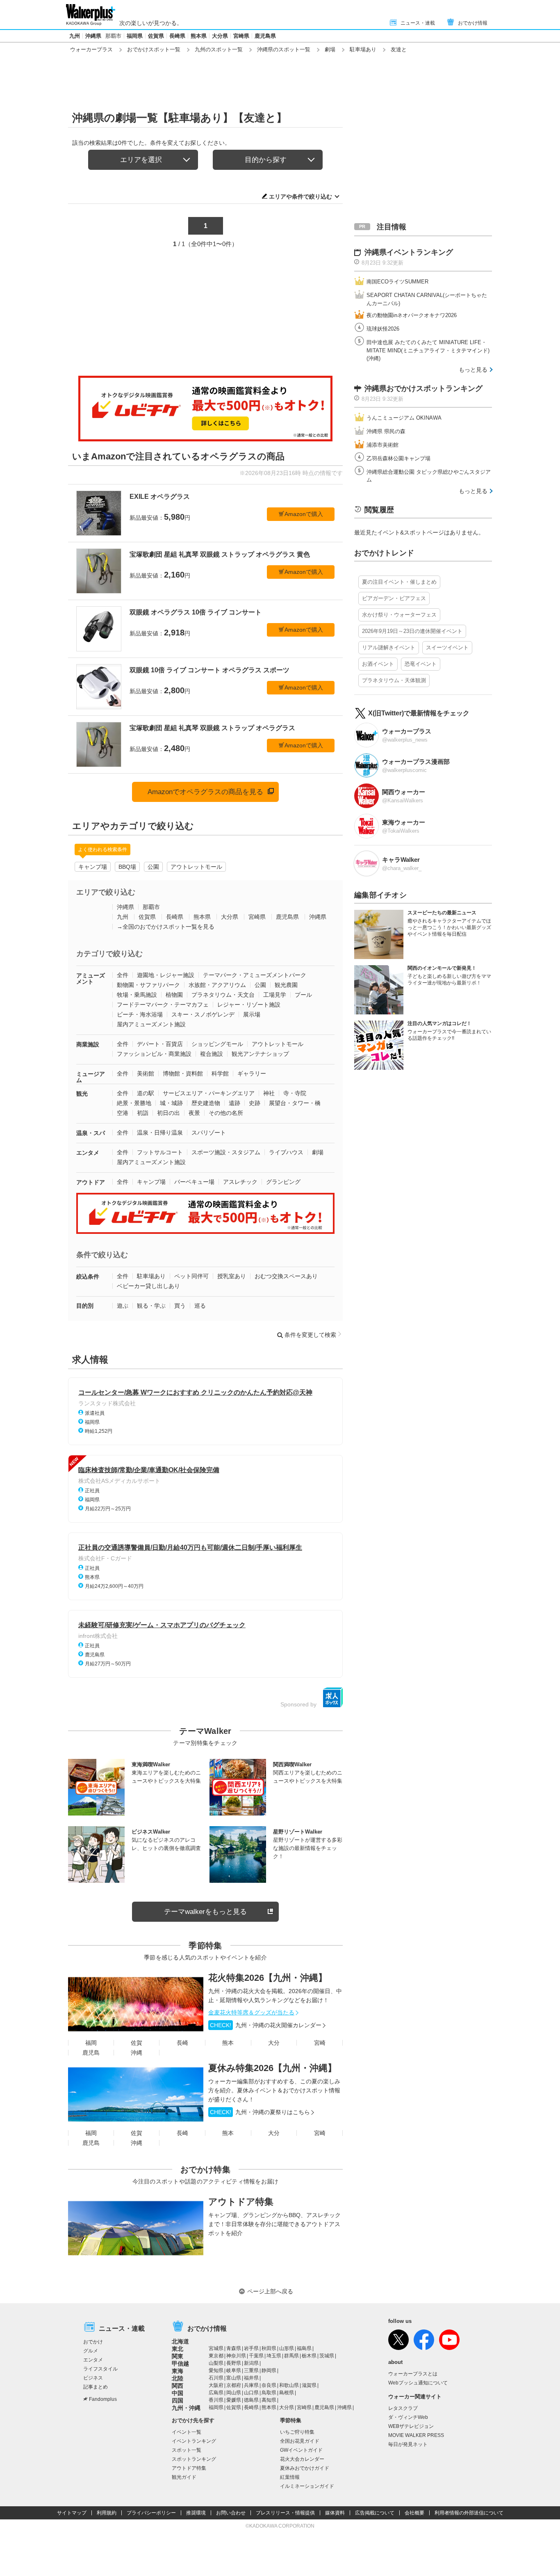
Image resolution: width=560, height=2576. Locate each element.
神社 (269, 1093)
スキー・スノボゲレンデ (203, 1014)
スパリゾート (209, 1133)
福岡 (91, 2043)
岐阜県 (234, 2370)
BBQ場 (127, 867)
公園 (153, 867)
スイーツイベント (447, 647)
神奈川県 (236, 2356)
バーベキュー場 (194, 1182)
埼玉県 (274, 2356)
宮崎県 (241, 36)
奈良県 (269, 2385)
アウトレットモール (196, 867)
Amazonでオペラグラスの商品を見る (205, 792)
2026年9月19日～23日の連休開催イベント (412, 631)
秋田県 (269, 2348)
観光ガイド (184, 2477)
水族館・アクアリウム (217, 985)
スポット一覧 (187, 2450)
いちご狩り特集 (297, 2432)
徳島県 (251, 2400)
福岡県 (135, 36)
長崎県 (177, 36)
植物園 (174, 995)
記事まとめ (96, 2387)
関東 (178, 2356)
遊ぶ (123, 1306)
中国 (178, 2393)
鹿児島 (91, 2053)
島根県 (287, 2393)
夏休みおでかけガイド (305, 2468)
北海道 (180, 2341)
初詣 (143, 1113)
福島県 (304, 2348)
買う (180, 1306)
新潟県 (251, 2363)
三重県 (251, 2370)
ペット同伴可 (191, 1276)
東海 (178, 2371)
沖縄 (137, 2053)
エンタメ (88, 1153)
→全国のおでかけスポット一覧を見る (166, 927)
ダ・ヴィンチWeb (408, 2417)
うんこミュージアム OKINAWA (404, 418)
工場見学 (275, 995)
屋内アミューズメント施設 (151, 1024)
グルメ (91, 2351)
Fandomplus (103, 2399)
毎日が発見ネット (408, 2444)
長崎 (182, 2043)
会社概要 (414, 2513)
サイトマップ (72, 2513)
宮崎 (320, 2043)
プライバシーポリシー (151, 2513)
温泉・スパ (91, 1133)
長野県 (234, 2363)
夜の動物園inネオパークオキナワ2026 (412, 315)
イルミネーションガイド (307, 2486)
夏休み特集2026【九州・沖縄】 (272, 2068)
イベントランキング (194, 2441)
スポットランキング (194, 2459)
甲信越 (180, 2364)
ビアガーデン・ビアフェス (394, 598)
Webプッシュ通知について (418, 2383)
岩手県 (251, 2348)
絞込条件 (88, 1277)
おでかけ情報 (473, 23)
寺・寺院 (295, 1093)
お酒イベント (378, 664)
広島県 (216, 2393)
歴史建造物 (206, 1103)
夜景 (194, 1113)
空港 (123, 1113)
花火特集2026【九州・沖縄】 (268, 1978)
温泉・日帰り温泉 (160, 1133)
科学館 (220, 1073)
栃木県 (309, 2356)
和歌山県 (289, 2385)
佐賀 (137, 2043)
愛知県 (216, 2370)
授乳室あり (232, 1276)
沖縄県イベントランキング (409, 252)
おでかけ (93, 2342)
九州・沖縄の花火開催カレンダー (266, 2025)
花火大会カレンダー (302, 2459)
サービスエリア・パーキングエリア (209, 1093)
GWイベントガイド (301, 2450)
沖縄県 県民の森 (386, 431)
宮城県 (216, 2348)
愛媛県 (234, 2400)
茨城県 (327, 2356)
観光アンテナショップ (260, 1054)
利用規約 (107, 2513)
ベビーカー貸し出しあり (148, 1286)
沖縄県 (93, 36)
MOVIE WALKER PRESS (416, 2435)
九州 (75, 36)
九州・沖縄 (186, 2408)
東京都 (216, 2356)
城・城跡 (171, 1103)
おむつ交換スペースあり (286, 1276)
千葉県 (256, 2356)
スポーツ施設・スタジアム (226, 1152)
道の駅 (146, 1093)
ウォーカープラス (91, 49)
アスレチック (240, 1182)
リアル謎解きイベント (389, 647)
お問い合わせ (231, 2513)
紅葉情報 (290, 2477)
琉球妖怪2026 (383, 329)
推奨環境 (196, 2513)
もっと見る (473, 370)
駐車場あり (363, 49)
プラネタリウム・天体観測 (394, 680)
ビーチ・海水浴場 (140, 1014)
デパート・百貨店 (160, 1044)
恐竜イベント (421, 664)
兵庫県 (251, 2385)
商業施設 (88, 1044)
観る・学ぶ (151, 1306)
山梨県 (216, 2363)
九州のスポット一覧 (219, 49)
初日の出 (168, 1113)
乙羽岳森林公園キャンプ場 (398, 458)
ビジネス (93, 2378)
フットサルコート (160, 1152)
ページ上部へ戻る (270, 2291)
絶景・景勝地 (134, 1103)
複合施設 (212, 1054)
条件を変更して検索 (310, 1335)
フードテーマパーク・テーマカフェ (163, 1005)
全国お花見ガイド (300, 2441)
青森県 (234, 2348)
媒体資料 (335, 2513)
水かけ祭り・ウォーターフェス (399, 615)
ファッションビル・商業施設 (154, 1054)
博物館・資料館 (183, 1073)
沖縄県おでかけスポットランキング (423, 388)
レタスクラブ (403, 2408)
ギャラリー (252, 1073)
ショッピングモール (217, 1044)
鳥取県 (269, 2393)
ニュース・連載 (418, 23)
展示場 (252, 1014)
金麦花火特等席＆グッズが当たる (251, 2012)
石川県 (216, 2378)
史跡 (255, 1103)
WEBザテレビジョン (411, 2426)
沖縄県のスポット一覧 (284, 49)
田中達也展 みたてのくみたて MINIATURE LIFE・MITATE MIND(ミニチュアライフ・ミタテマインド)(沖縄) (428, 350)
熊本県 (199, 36)
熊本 (228, 2043)
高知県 (269, 2400)
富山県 (234, 2378)
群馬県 (291, 2356)
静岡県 (269, 2370)
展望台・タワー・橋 (295, 1103)
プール (303, 995)
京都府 (234, 2385)
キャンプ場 (93, 867)
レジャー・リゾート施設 (249, 1005)
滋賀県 (309, 2385)
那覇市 (113, 36)
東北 (178, 2349)
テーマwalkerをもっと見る (205, 1912)
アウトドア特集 (241, 2202)
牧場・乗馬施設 (137, 995)
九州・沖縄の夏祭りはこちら (260, 2112)
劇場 (330, 49)
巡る (200, 1306)
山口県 (251, 2393)
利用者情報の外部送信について (469, 2513)
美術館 (146, 1073)
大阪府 (216, 2385)
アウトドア (91, 1182)
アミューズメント (91, 979)
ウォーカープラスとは (413, 2374)
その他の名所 (226, 1113)
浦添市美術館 (382, 445)
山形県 (287, 2348)
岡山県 (234, 2393)
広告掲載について (375, 2513)
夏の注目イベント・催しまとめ (399, 582)
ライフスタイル (100, 2369)
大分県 (220, 36)
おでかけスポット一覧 (154, 49)
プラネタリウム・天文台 (223, 995)
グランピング (283, 1182)
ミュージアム (91, 1077)
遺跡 (234, 1103)
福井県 (251, 2378)
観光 (82, 1094)
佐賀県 (156, 36)
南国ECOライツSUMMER (397, 282)
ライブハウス (286, 1152)
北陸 (178, 2378)
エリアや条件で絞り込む (300, 196)
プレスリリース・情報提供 (285, 2513)
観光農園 (286, 985)
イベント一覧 (187, 2432)
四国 (178, 2400)
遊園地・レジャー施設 (166, 975)
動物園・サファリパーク (148, 985)
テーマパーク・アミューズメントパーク (255, 975)
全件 (123, 975)
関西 (178, 2386)
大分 (274, 2043)
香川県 (216, 2400)
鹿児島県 (265, 36)
